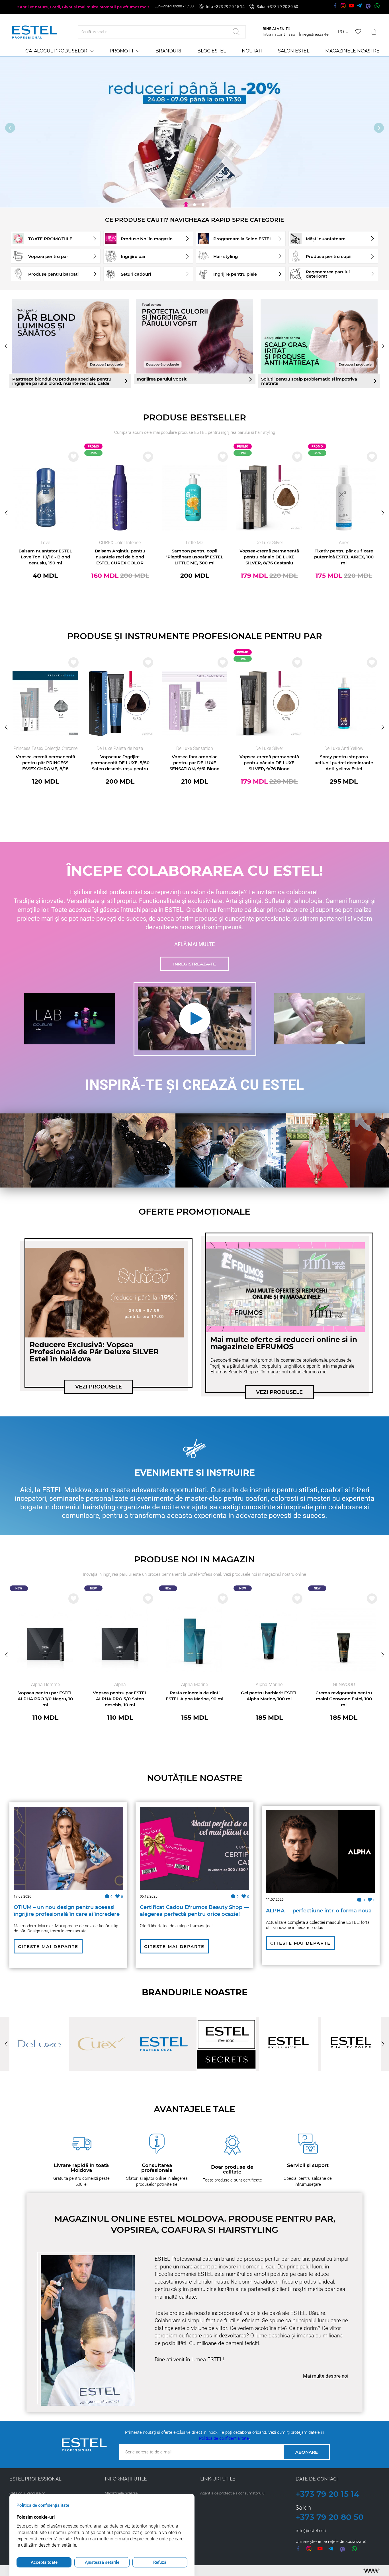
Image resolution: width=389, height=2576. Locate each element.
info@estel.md (311, 2531)
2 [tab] (195, 205)
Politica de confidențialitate (224, 2438)
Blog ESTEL (212, 51)
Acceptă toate (44, 2562)
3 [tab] (203, 205)
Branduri (168, 51)
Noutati (252, 51)
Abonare (307, 2452)
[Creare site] (371, 2571)
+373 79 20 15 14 (327, 2494)
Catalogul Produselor (56, 51)
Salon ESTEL (294, 51)
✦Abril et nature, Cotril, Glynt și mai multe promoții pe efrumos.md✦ (83, 7)
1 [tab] (186, 205)
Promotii (121, 51)
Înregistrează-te (314, 34)
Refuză (160, 2562)
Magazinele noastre (352, 51)
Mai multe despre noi (326, 2376)
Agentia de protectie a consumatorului (233, 2493)
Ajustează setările (102, 2562)
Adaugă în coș (45, 600)
